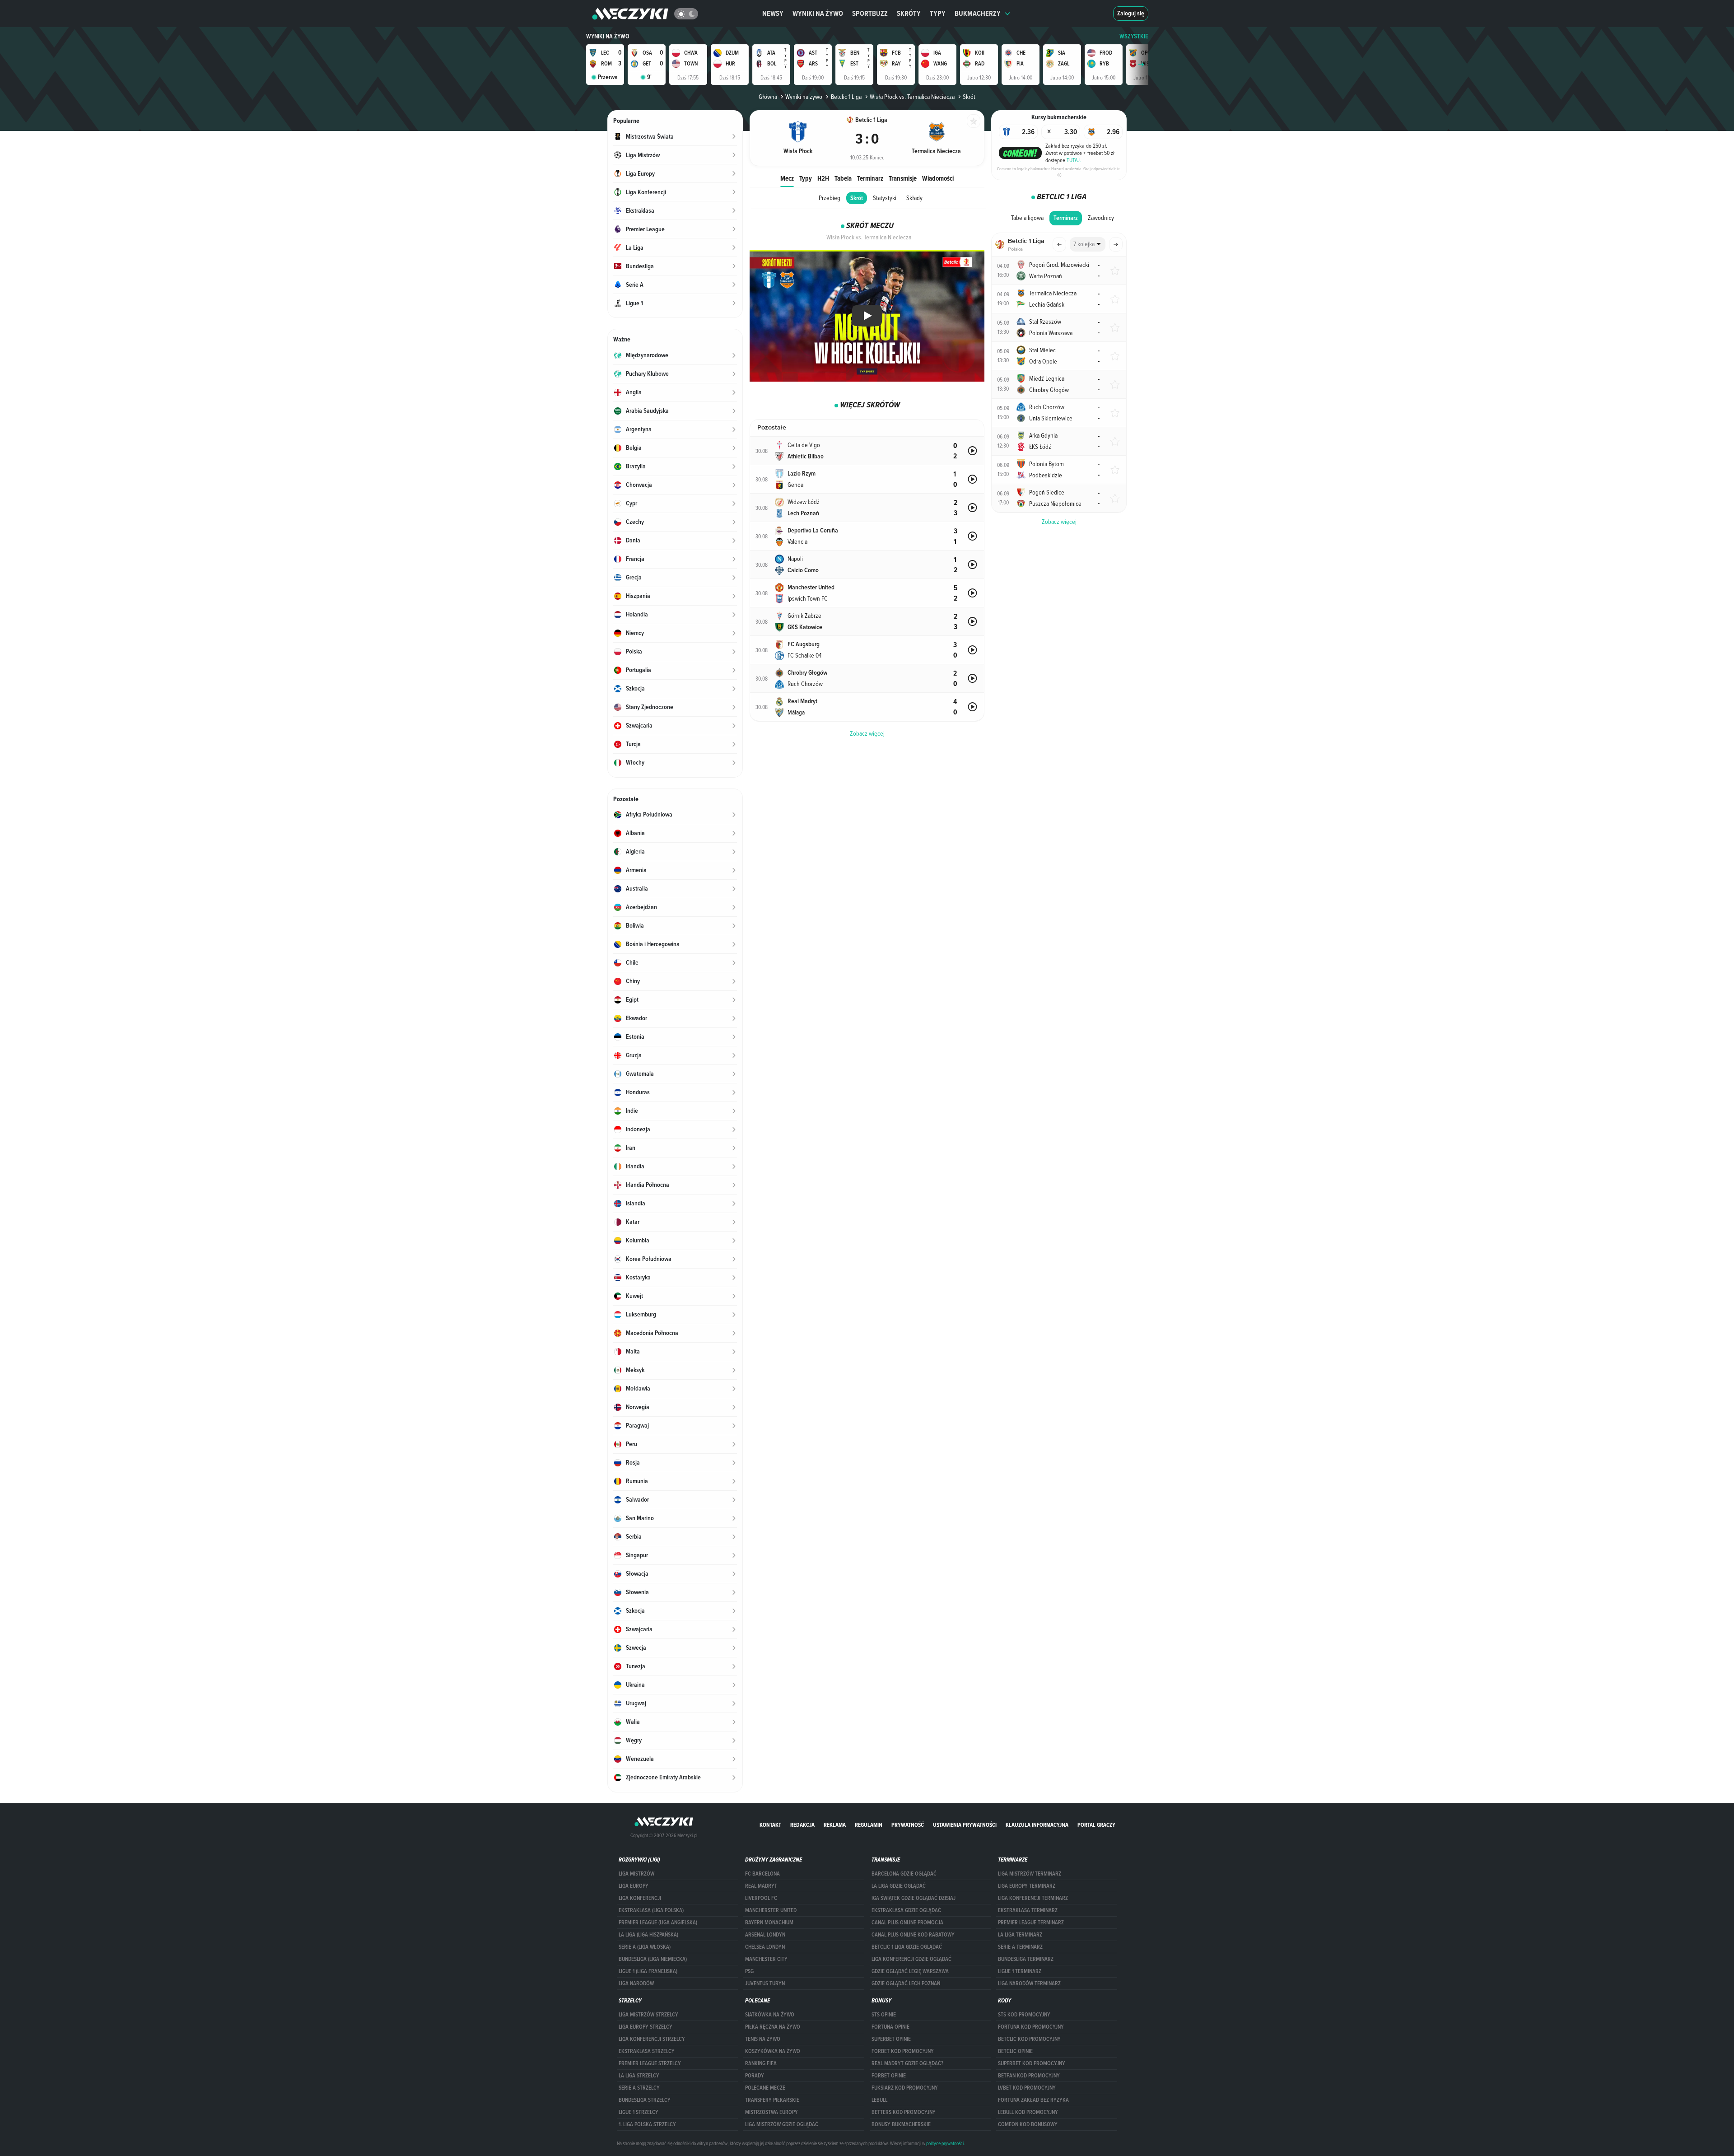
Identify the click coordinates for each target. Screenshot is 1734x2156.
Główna (768, 97)
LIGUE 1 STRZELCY (639, 2112)
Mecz (787, 178)
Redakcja (802, 1825)
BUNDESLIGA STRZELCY (645, 2100)
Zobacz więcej (1059, 522)
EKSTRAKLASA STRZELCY (647, 2051)
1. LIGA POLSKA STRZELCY (647, 2124)
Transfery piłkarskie (772, 2100)
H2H (823, 178)
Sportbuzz (870, 13)
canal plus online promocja (907, 1923)
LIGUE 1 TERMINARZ (1020, 1971)
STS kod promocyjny (1024, 2015)
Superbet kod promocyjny (1032, 2063)
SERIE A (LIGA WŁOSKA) (645, 1947)
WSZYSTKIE (1134, 36)
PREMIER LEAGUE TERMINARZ (1031, 1923)
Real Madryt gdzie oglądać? (907, 2063)
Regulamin (869, 1825)
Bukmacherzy (978, 13)
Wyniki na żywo (818, 13)
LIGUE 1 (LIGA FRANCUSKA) (648, 1971)
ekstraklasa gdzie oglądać (906, 1910)
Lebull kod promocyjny (1028, 2112)
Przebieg (830, 198)
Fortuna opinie (890, 2027)
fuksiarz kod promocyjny (905, 2088)
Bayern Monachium (769, 1923)
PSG (749, 1971)
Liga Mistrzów (636, 1874)
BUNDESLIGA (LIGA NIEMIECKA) (653, 1959)
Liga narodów (636, 1983)
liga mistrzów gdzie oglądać (782, 2124)
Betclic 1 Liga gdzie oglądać (907, 1947)
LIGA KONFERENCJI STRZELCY (652, 2039)
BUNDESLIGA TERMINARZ (1026, 1959)
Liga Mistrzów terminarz (1030, 1874)
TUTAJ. (1074, 160)
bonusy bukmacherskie (901, 2124)
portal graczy (1096, 1825)
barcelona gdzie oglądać (904, 1874)
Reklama (835, 1825)
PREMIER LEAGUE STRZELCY (650, 2063)
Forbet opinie (889, 2076)
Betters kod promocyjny (904, 2112)
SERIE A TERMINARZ (1020, 1947)
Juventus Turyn (765, 1983)
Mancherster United (771, 1910)
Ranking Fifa (761, 2063)
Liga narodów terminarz (1029, 1983)
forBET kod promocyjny (903, 2051)
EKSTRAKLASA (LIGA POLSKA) (651, 1910)
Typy (938, 13)
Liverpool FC (761, 1898)
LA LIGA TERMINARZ (1020, 1935)
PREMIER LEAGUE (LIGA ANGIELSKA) (658, 1923)
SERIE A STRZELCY (639, 2088)
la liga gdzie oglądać (899, 1886)
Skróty (909, 13)
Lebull (879, 2100)
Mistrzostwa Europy (771, 2112)
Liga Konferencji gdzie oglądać (911, 1959)
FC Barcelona (762, 1874)
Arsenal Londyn (765, 1935)
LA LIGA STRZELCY (639, 2076)
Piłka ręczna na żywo (773, 2027)
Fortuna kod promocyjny (1031, 2027)
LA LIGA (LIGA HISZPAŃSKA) (648, 1935)
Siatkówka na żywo (770, 2015)
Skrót (857, 198)
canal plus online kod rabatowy (913, 1935)
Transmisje (903, 178)
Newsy (773, 13)
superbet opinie (891, 2039)
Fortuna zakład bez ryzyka (1033, 2100)
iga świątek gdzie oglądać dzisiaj (914, 1898)
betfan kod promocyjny (1029, 2076)
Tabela (843, 178)
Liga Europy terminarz (1027, 1886)
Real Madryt (761, 1886)
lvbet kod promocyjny (1027, 2088)
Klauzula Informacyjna (1037, 1825)
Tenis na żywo (763, 2039)
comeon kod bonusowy (1028, 2124)
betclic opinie (1015, 2051)
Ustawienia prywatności (965, 1825)
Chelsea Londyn (765, 1947)
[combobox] (1088, 244)
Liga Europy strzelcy (646, 2027)
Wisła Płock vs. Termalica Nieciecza (912, 97)
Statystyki (885, 198)
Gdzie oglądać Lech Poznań (906, 1983)
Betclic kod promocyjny (1029, 2039)
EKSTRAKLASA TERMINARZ (1028, 1910)
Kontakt (770, 1825)
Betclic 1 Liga (846, 97)
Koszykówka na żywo (773, 2051)
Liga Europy (634, 1886)
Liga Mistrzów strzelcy (648, 2015)
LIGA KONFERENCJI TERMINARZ (1033, 1898)
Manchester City (766, 1959)
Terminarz (870, 178)
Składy (914, 198)
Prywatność (908, 1825)
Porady (755, 2076)
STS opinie (884, 2015)
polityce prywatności (945, 2143)
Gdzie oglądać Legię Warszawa (910, 1971)
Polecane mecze (765, 2088)
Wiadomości (938, 178)
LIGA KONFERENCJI (640, 1898)
